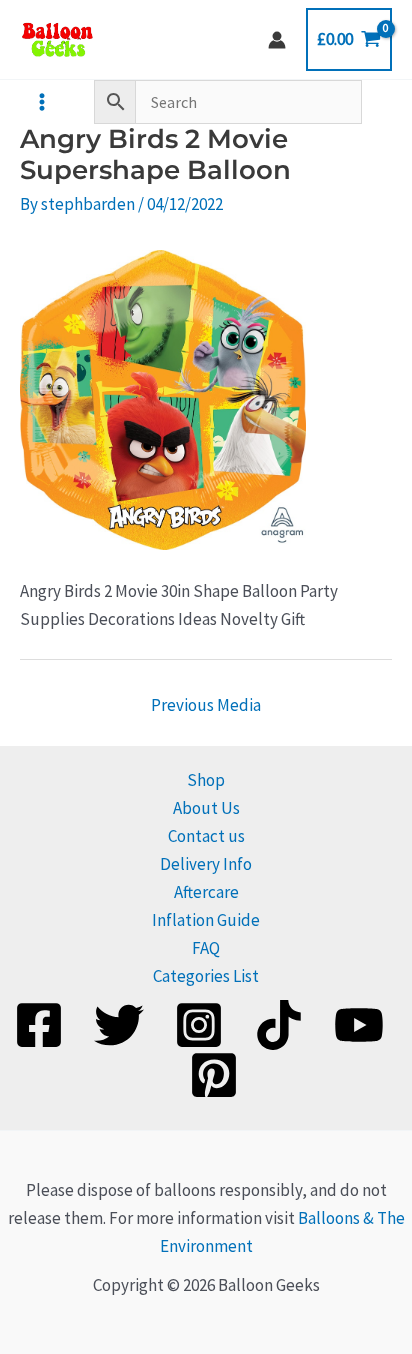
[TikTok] (279, 1025)
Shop (206, 780)
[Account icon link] (277, 40)
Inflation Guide (206, 920)
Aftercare (206, 892)
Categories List (206, 976)
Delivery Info (206, 864)
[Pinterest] (214, 1075)
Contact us (206, 836)
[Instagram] (199, 1025)
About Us (206, 808)
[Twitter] (119, 1025)
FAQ (206, 948)
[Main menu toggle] (42, 102)
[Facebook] (39, 1025)
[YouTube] (359, 1025)
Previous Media (206, 705)
